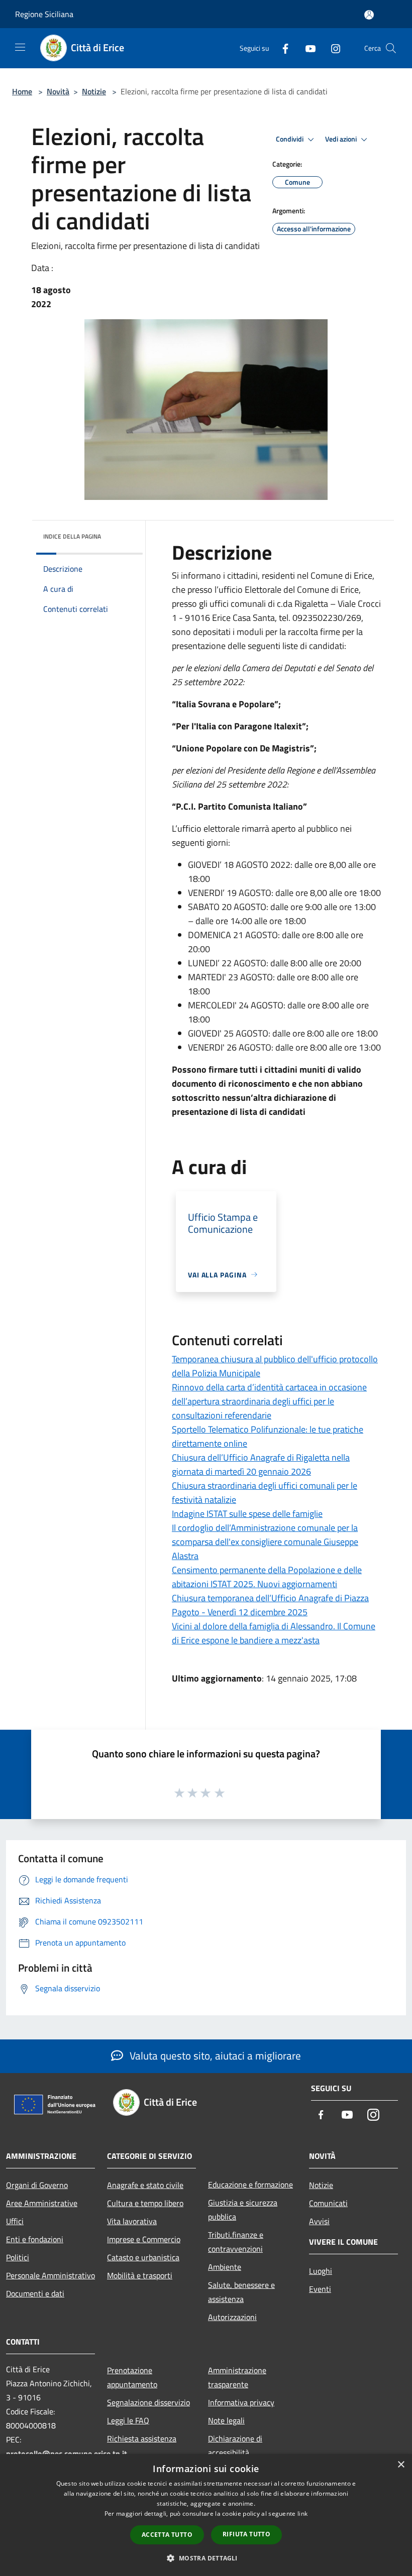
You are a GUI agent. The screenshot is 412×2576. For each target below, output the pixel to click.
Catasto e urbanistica (143, 2257)
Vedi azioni (342, 139)
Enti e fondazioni (35, 2239)
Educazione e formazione (250, 2184)
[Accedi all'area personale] (369, 15)
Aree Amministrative (42, 2203)
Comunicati (328, 2203)
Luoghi (321, 2271)
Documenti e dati (35, 2293)
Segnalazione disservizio (148, 2402)
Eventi (320, 2289)
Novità (58, 91)
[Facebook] (281, 48)
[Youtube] (306, 48)
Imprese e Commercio (144, 2239)
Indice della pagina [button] (72, 536)
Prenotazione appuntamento (132, 2377)
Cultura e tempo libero (145, 2203)
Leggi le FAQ (128, 2420)
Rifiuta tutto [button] (246, 2534)
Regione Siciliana (44, 14)
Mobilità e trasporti (140, 2275)
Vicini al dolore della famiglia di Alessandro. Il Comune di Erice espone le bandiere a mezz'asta (274, 1633)
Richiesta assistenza (142, 2438)
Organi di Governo (37, 2185)
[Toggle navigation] (20, 47)
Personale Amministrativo (50, 2275)
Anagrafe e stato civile (145, 2185)
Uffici (15, 2221)
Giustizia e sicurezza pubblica (243, 2210)
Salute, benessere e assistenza (241, 2292)
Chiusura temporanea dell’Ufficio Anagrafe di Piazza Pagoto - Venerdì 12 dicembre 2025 (270, 1605)
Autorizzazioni (232, 2317)
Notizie (94, 91)
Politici (18, 2257)
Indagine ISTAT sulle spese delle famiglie (247, 1514)
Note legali (226, 2420)
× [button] (401, 2465)
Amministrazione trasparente (237, 2377)
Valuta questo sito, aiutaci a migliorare (214, 2055)
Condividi (290, 139)
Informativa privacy (241, 2402)
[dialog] (206, 2515)
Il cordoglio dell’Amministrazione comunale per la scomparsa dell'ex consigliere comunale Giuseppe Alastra (265, 1542)
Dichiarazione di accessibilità (235, 2445)
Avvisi (319, 2221)
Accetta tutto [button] (167, 2535)
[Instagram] (332, 48)
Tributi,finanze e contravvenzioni (236, 2242)
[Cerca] (391, 48)
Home (22, 91)
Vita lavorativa (132, 2221)
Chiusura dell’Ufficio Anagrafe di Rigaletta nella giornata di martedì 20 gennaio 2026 (261, 1464)
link (302, 2514)
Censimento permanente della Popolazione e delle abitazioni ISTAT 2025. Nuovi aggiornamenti (267, 1577)
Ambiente (225, 2267)
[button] (206, 2558)
